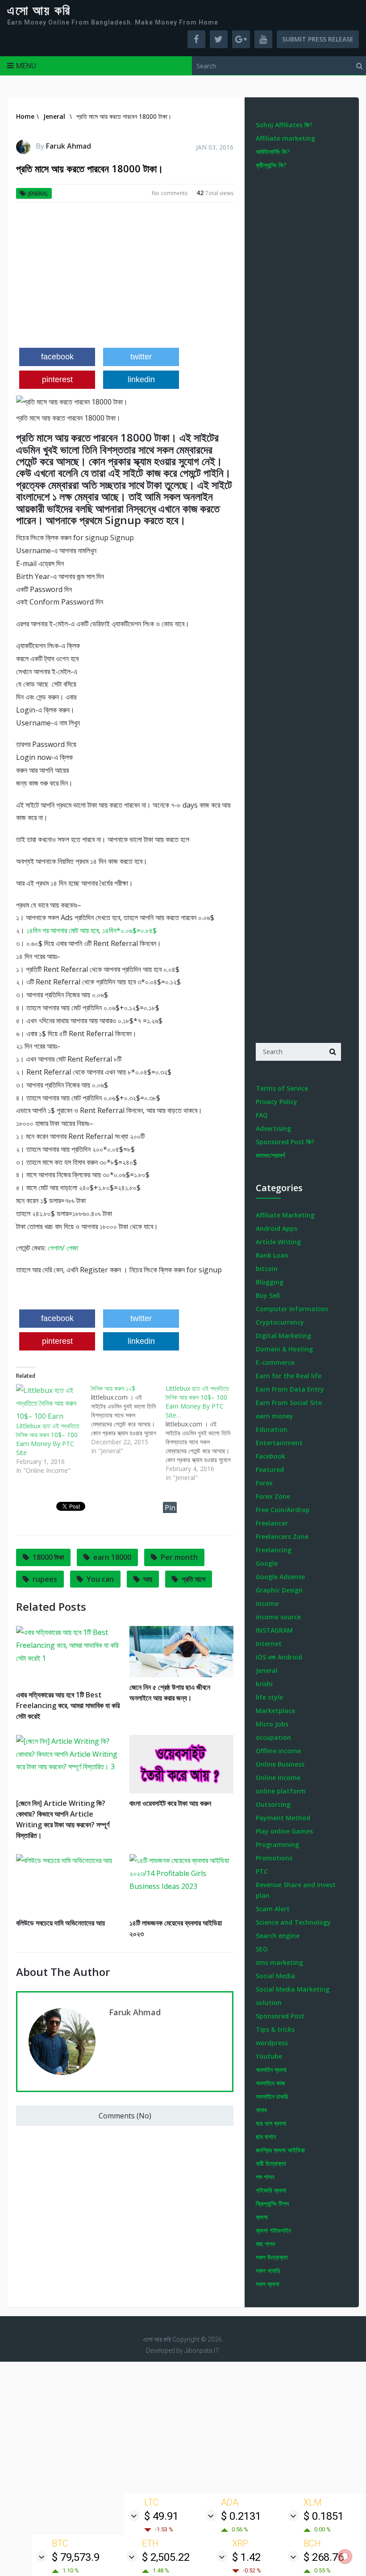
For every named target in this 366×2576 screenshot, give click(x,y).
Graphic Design (279, 1590)
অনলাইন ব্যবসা (271, 2070)
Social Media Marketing (293, 1989)
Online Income (278, 1778)
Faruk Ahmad (69, 146)
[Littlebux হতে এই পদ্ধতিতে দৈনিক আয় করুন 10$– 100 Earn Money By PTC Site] (49, 1403)
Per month (179, 1557)
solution (269, 2003)
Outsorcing (273, 1804)
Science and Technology (293, 1922)
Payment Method (283, 1818)
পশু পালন (265, 2177)
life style (269, 1697)
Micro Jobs (272, 1724)
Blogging (270, 1282)
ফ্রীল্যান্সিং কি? (271, 165)
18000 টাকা (48, 1557)
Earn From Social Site (289, 1403)
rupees (45, 1579)
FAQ (262, 1115)
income (267, 1603)
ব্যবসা (262, 2217)
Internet (269, 1644)
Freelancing (274, 1550)
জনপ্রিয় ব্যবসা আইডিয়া (280, 2150)
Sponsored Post (280, 2016)
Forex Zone (273, 1496)
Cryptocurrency (280, 1322)
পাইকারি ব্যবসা (271, 2190)
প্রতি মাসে (193, 1579)
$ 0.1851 (324, 2516)
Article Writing (278, 1242)
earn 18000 (112, 1557)
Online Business (280, 1764)
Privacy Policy (277, 1102)
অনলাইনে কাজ (270, 2083)
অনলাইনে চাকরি (272, 2096)
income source (278, 1617)
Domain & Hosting (284, 1349)
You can (100, 1579)
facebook (57, 357)
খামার (261, 2110)
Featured (270, 1469)
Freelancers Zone (282, 1536)
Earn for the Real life (289, 1376)
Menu (26, 66)
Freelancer (272, 1523)
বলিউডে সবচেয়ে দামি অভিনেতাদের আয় (60, 1923)
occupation (273, 1737)
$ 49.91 (161, 2516)
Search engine (278, 1936)
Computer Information (292, 1309)
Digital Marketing (283, 1336)
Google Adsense (280, 1577)
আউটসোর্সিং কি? (273, 152)
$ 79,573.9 (76, 2557)
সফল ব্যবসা (268, 2284)
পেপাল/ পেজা (63, 1248)
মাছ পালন (265, 2244)
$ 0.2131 (241, 2516)
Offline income (278, 1751)
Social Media (275, 1976)
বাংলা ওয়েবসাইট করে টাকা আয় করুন (170, 1803)
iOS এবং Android (279, 1657)
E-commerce (275, 1362)
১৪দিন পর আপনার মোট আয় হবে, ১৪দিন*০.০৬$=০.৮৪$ (91, 930)
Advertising (273, 1128)
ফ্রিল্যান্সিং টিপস (272, 2203)
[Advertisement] (125, 279)
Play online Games (284, 1831)
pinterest (57, 379)
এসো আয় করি (39, 11)
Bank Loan (272, 1255)
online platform (281, 1791)
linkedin (141, 379)
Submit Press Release (318, 39)
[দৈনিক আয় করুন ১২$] (128, 1420)
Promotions (274, 1858)
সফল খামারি (268, 2270)
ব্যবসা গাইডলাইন (273, 2230)
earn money (274, 1416)
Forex (264, 1483)
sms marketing (279, 1962)
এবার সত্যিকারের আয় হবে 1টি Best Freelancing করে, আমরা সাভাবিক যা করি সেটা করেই (68, 1705)
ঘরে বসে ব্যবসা (271, 2123)
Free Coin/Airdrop (283, 1510)
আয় (148, 1579)
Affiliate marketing (285, 138)
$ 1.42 (246, 2557)
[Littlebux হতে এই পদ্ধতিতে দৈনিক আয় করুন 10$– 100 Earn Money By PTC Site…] (203, 1433)
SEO (262, 1949)
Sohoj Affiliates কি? (284, 125)
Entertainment (279, 1443)
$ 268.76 (324, 2557)
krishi (264, 1684)
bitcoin (267, 1269)
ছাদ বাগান (266, 2136)
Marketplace (275, 1711)
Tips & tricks (275, 2029)
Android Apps (277, 1228)
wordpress (272, 2043)
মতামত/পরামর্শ (270, 1155)
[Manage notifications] (345, 2556)
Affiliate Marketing (285, 1215)
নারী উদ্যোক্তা (271, 2163)
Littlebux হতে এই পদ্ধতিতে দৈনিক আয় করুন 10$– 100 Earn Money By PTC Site (48, 1439)
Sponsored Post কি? (285, 1142)
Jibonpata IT (202, 2351)
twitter (141, 357)
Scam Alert (273, 1909)
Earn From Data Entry (290, 1389)
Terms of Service (282, 1088)
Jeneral (38, 194)
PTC (262, 1871)
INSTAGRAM (274, 1630)
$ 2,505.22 (166, 2557)
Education (272, 1429)
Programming (277, 1844)
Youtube (269, 2056)
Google (267, 1563)
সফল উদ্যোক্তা (272, 2257)
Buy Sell (268, 1295)
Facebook (270, 1456)
